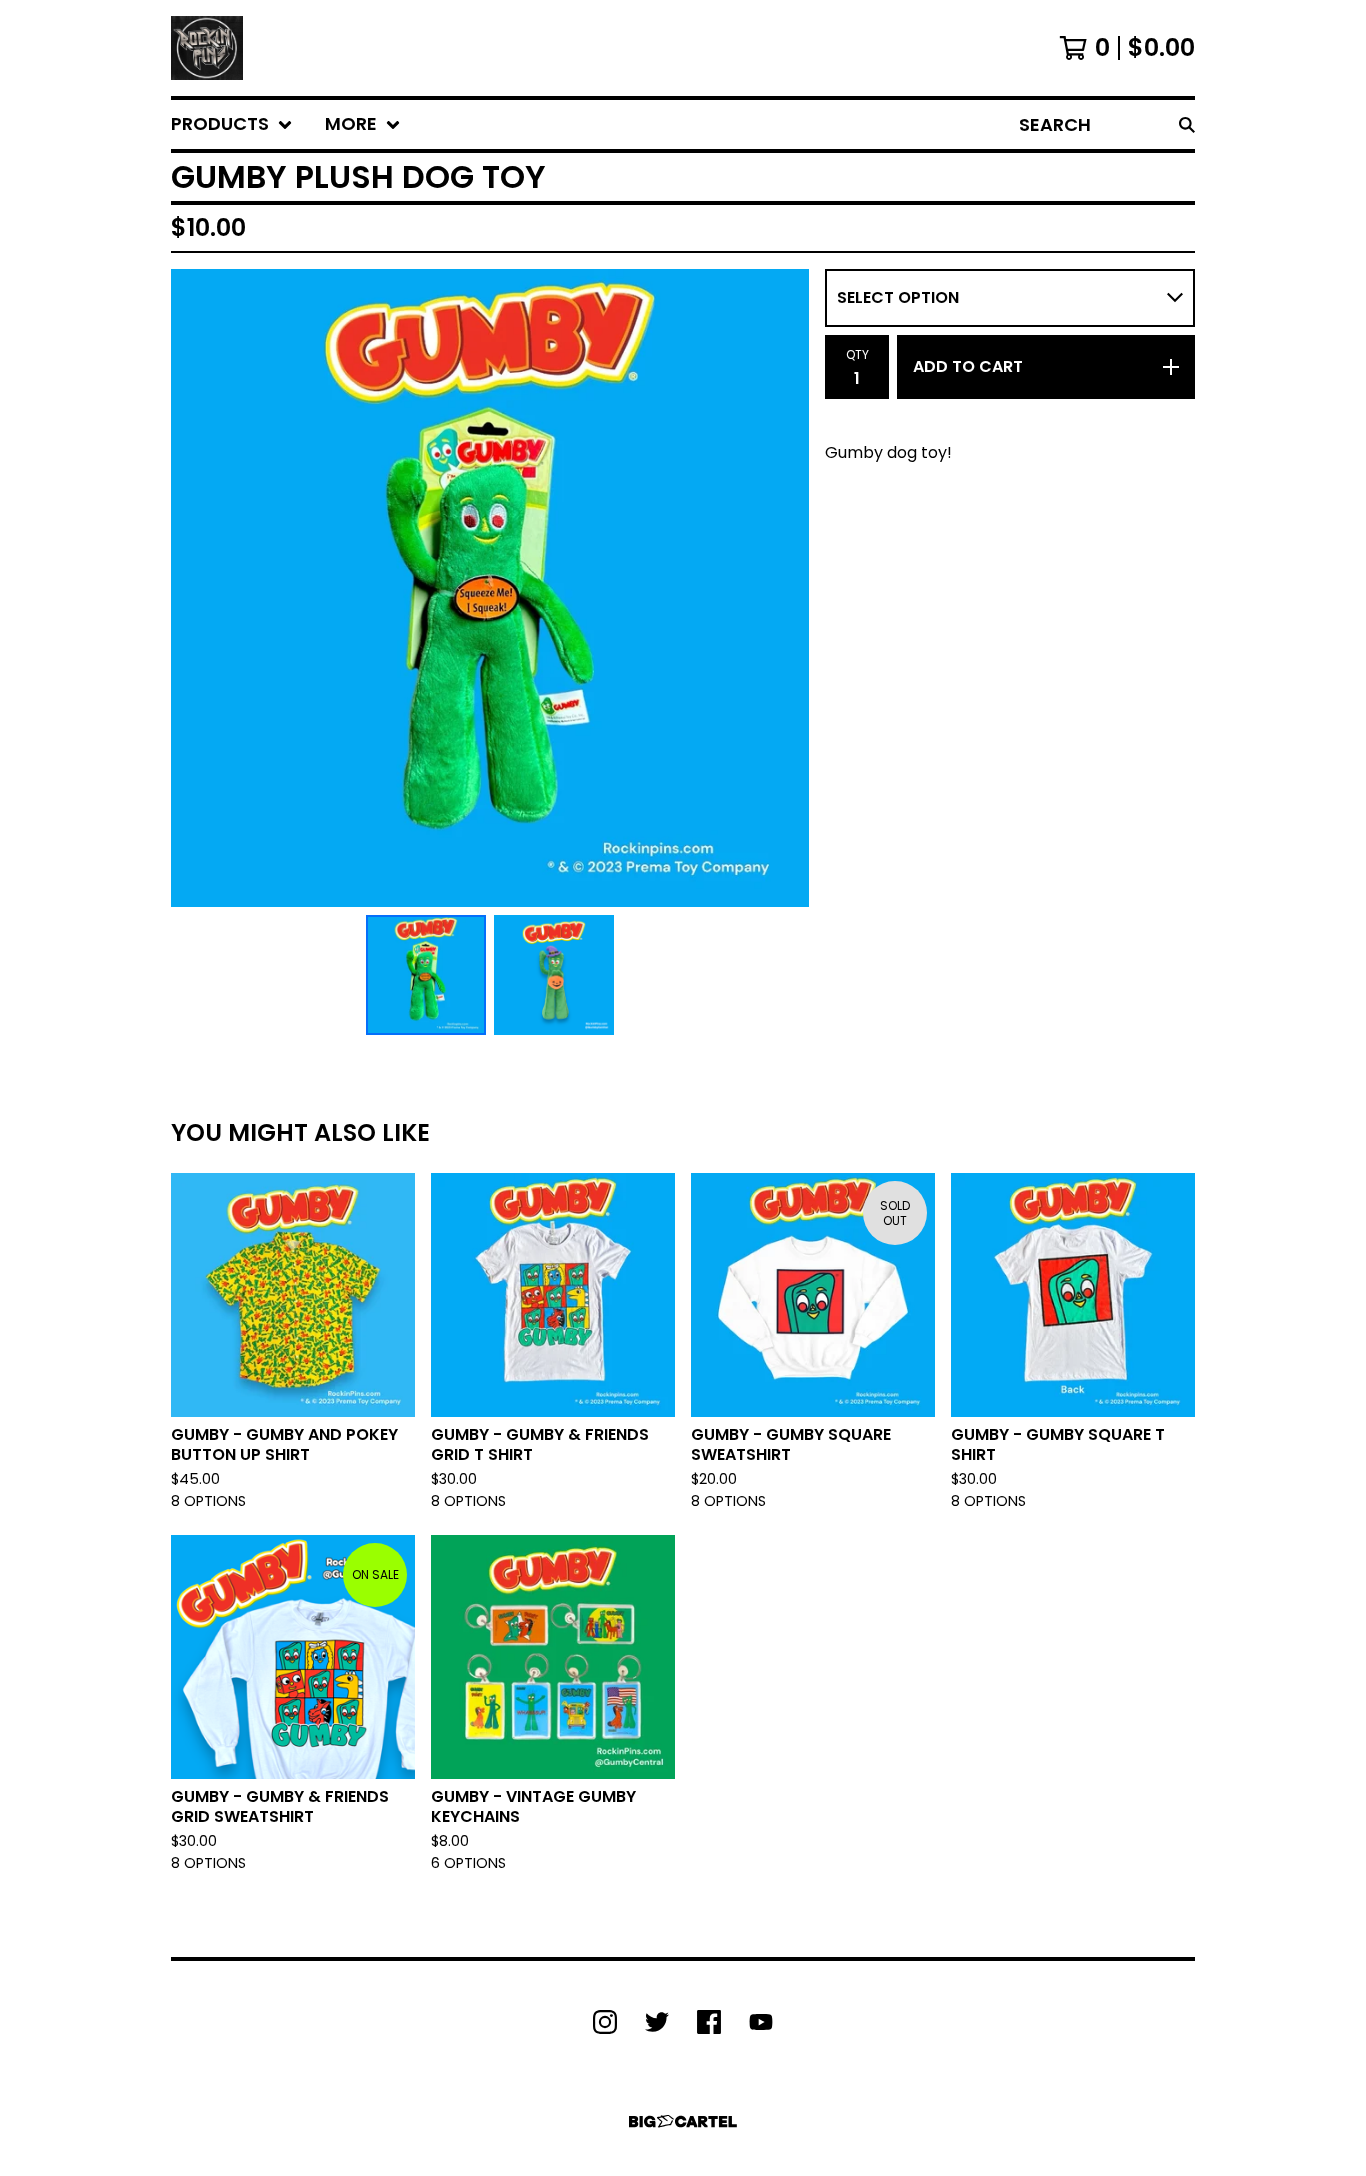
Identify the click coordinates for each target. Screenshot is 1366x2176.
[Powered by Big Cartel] (683, 2121)
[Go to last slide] (199, 588)
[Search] (1187, 124)
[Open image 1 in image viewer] (490, 588)
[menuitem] (232, 124)
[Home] (207, 48)
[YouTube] (761, 2022)
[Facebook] (709, 2022)
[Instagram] (605, 2022)
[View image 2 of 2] (554, 975)
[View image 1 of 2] (426, 975)
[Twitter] (657, 2022)
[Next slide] (781, 588)
